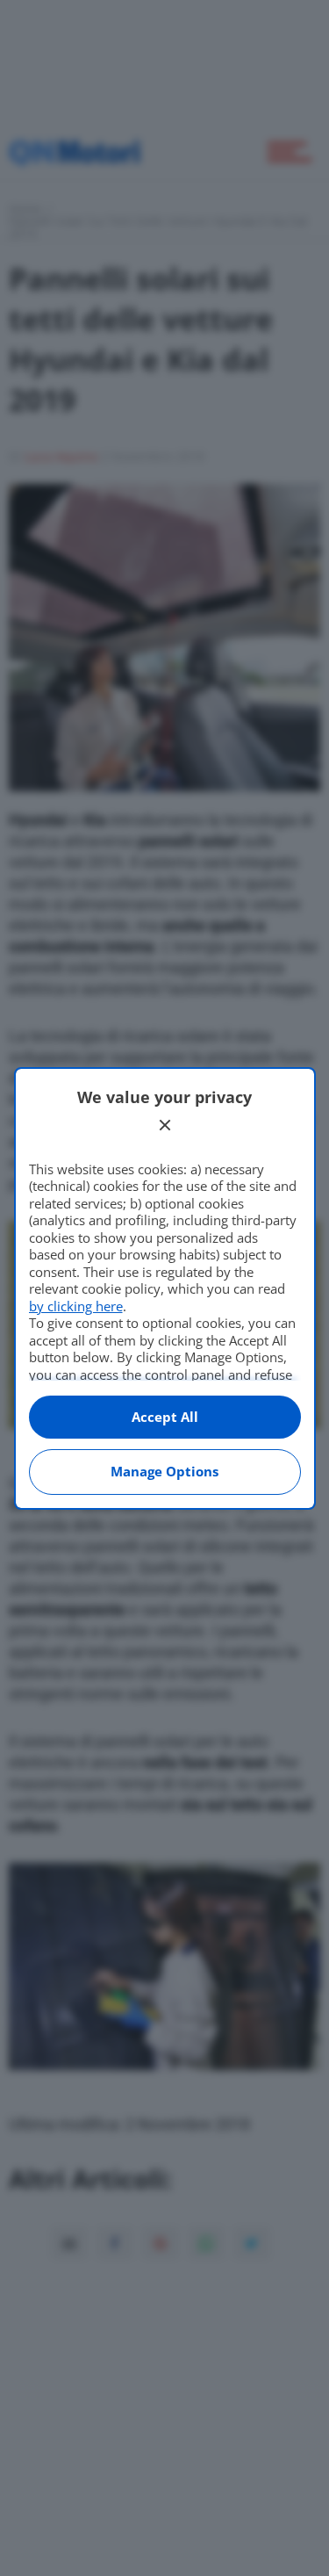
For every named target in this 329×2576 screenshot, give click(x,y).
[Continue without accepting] (165, 1125)
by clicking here (76, 1306)
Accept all (165, 1417)
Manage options (164, 1471)
